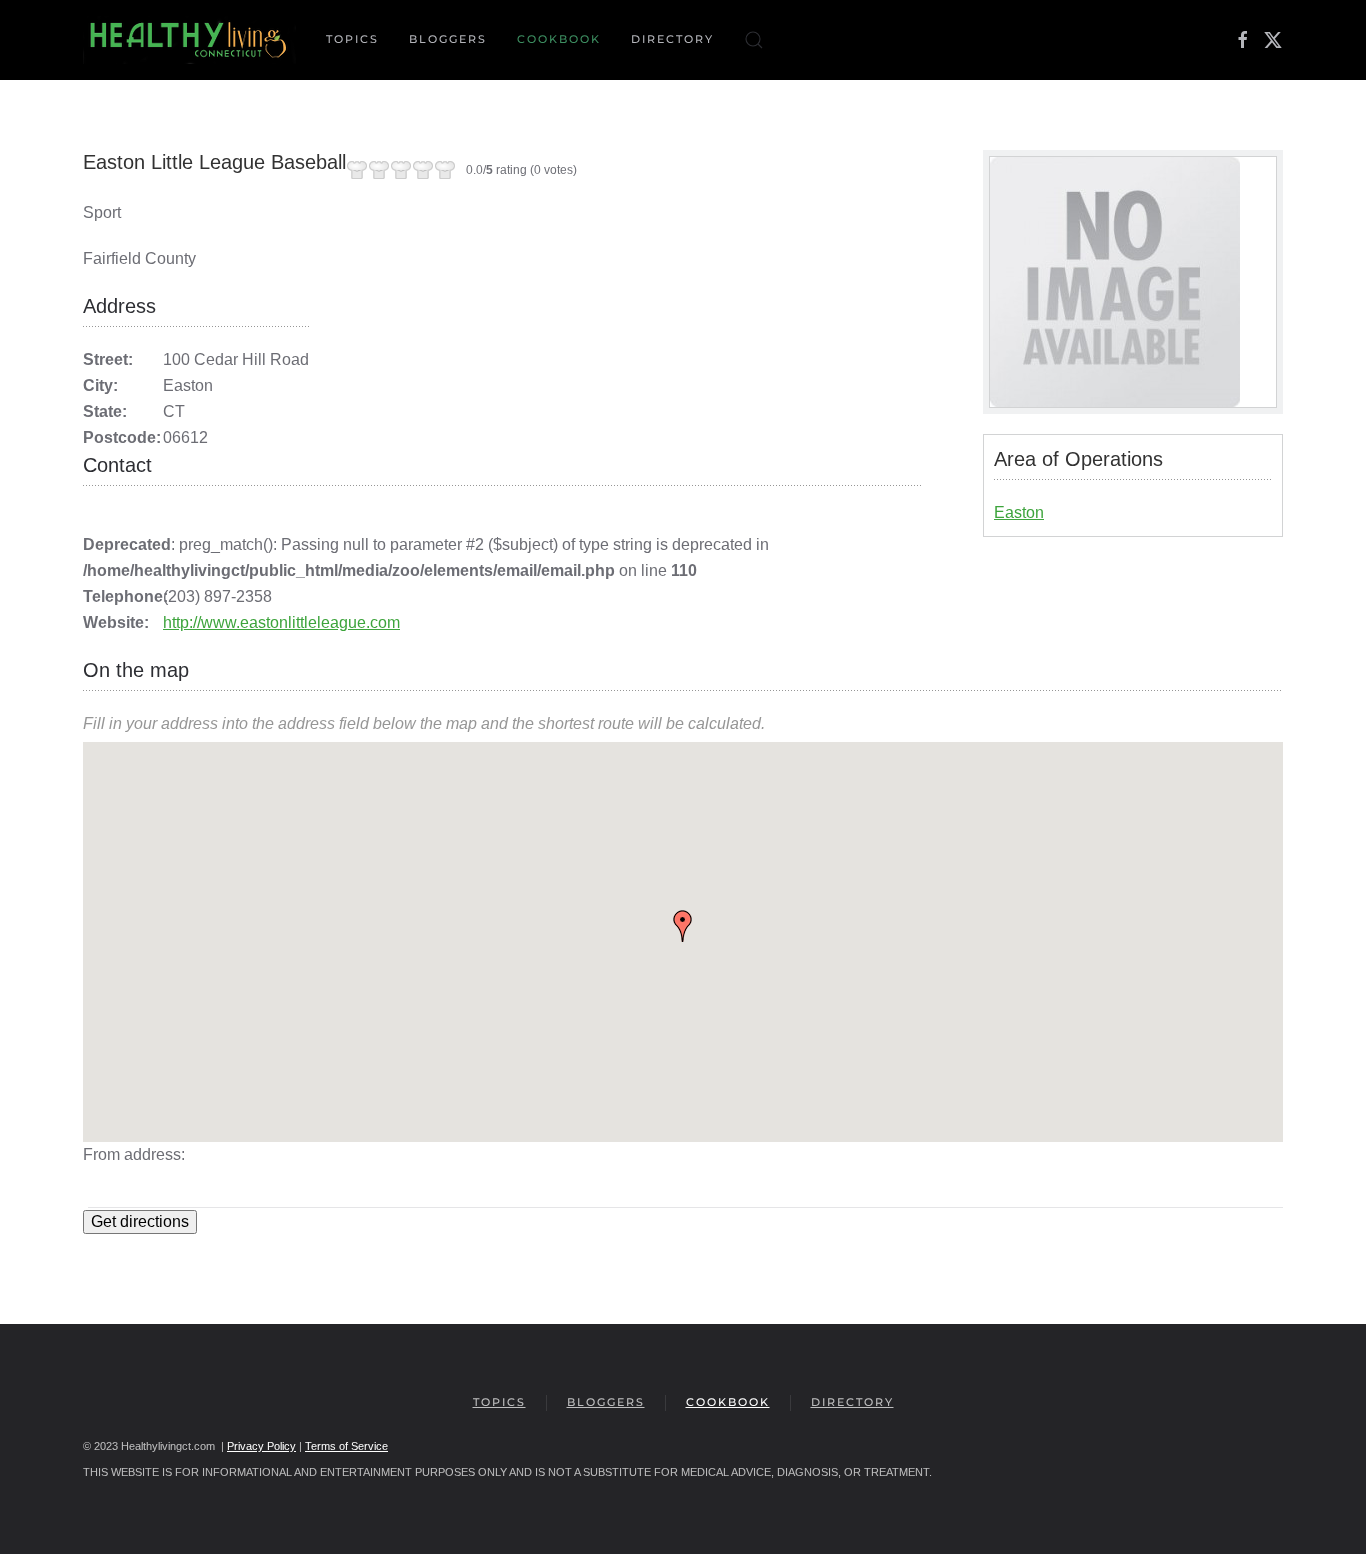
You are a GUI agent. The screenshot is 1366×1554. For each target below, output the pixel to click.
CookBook (559, 39)
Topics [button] (352, 39)
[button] (754, 40)
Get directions (140, 1221)
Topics (499, 1402)
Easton (1019, 512)
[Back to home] (189, 40)
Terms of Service (346, 1446)
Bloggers (448, 39)
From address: (134, 1154)
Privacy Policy (261, 1446)
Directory (672, 39)
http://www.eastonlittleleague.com (281, 622)
